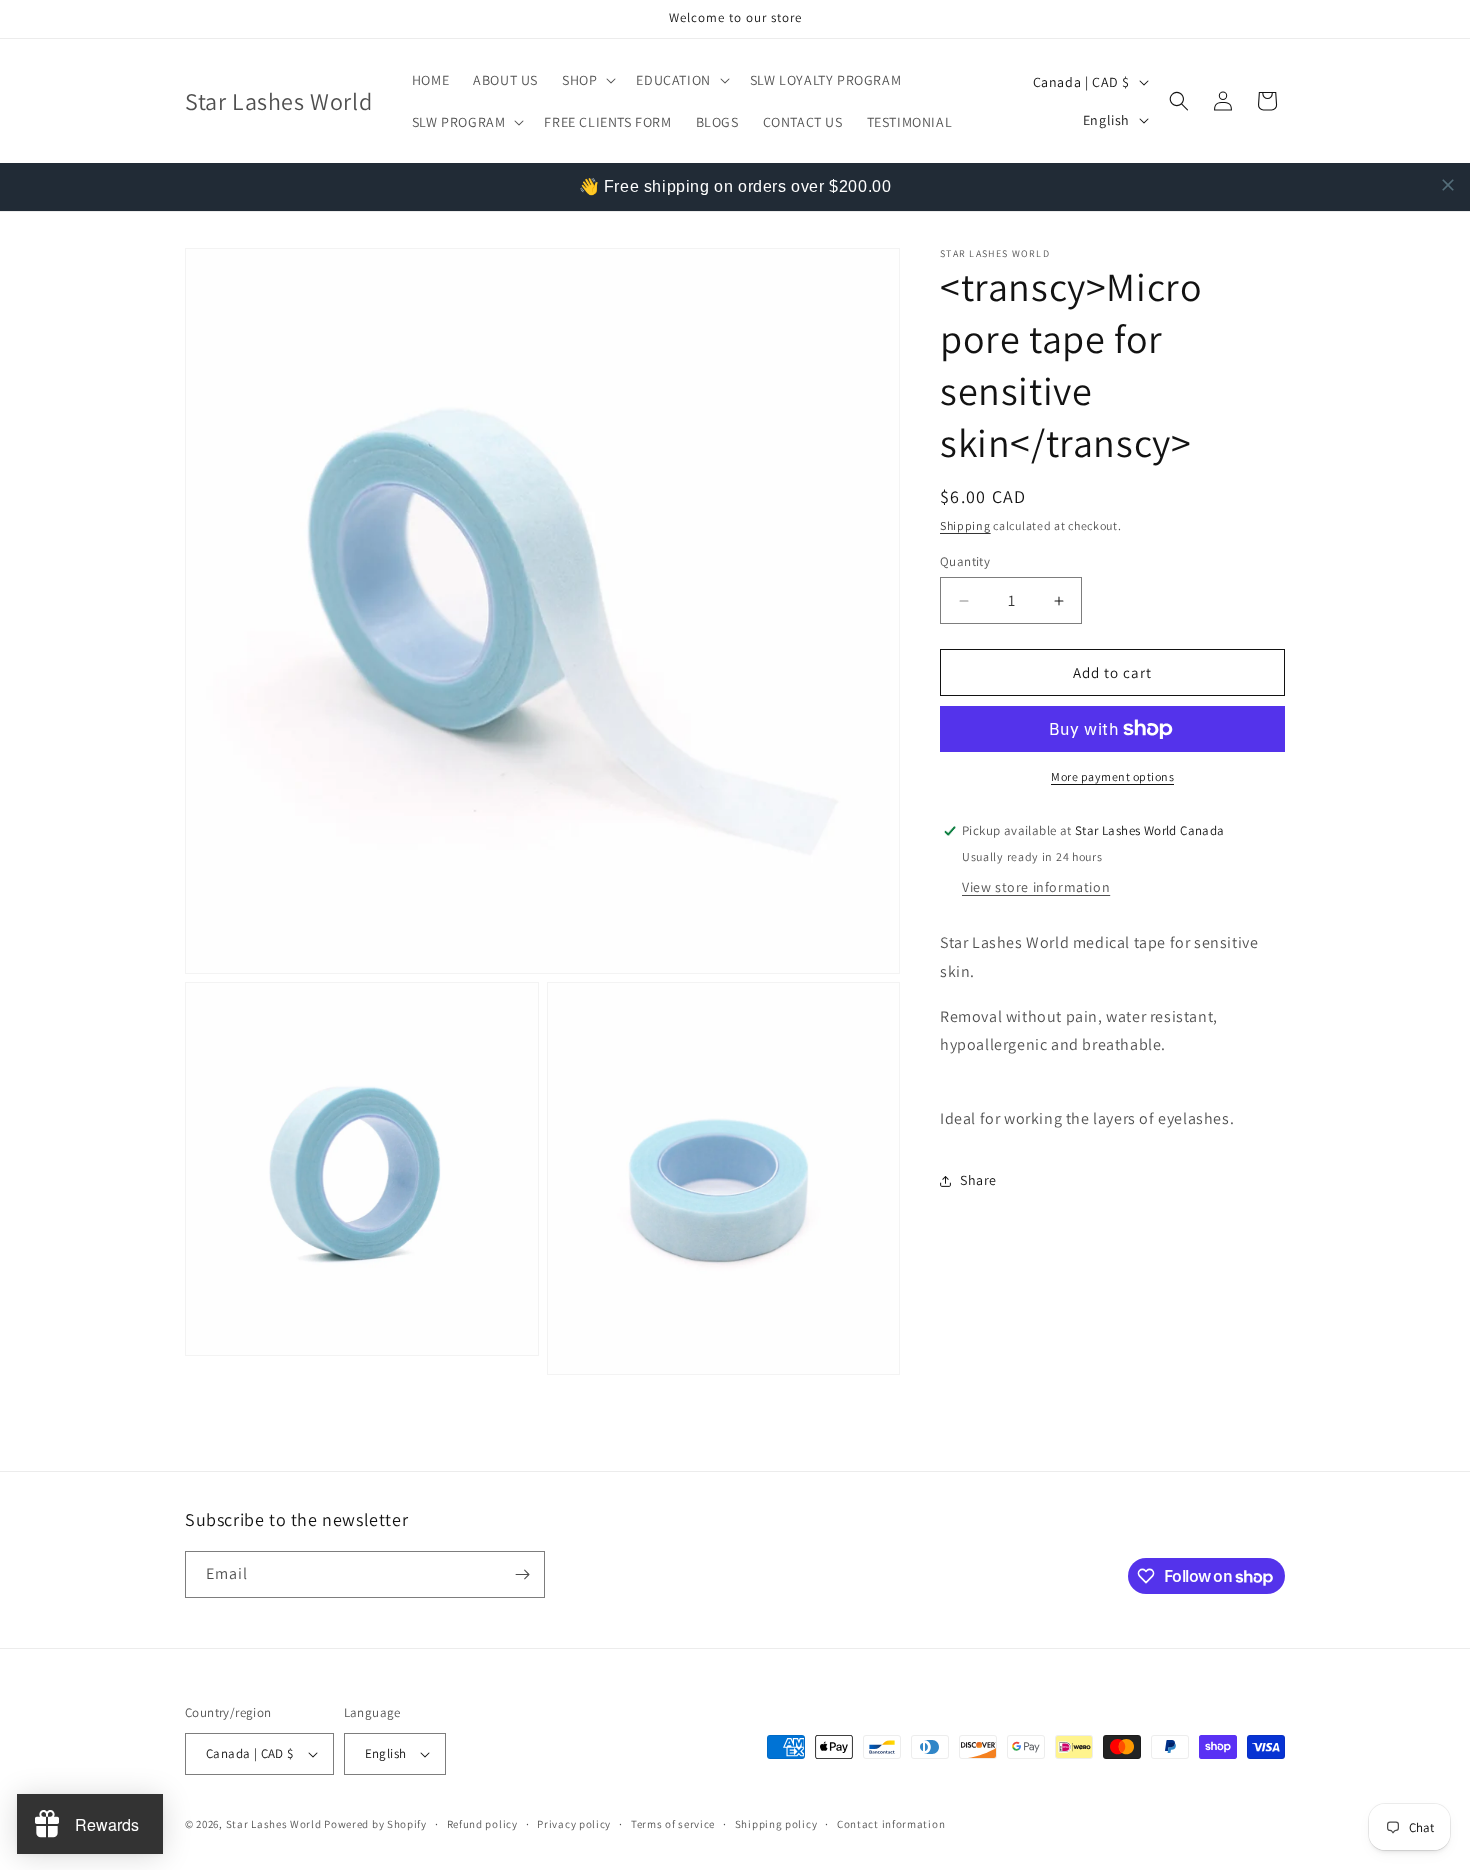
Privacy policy (574, 1824)
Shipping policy (776, 1824)
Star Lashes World (274, 1824)
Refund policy (482, 1824)
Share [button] (978, 1180)
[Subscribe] (522, 1574)
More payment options (1112, 776)
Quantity (965, 561)
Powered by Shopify (375, 1824)
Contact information (891, 1824)
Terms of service (673, 1824)
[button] (587, 80)
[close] (1448, 185)
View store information (1036, 887)
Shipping (965, 525)
